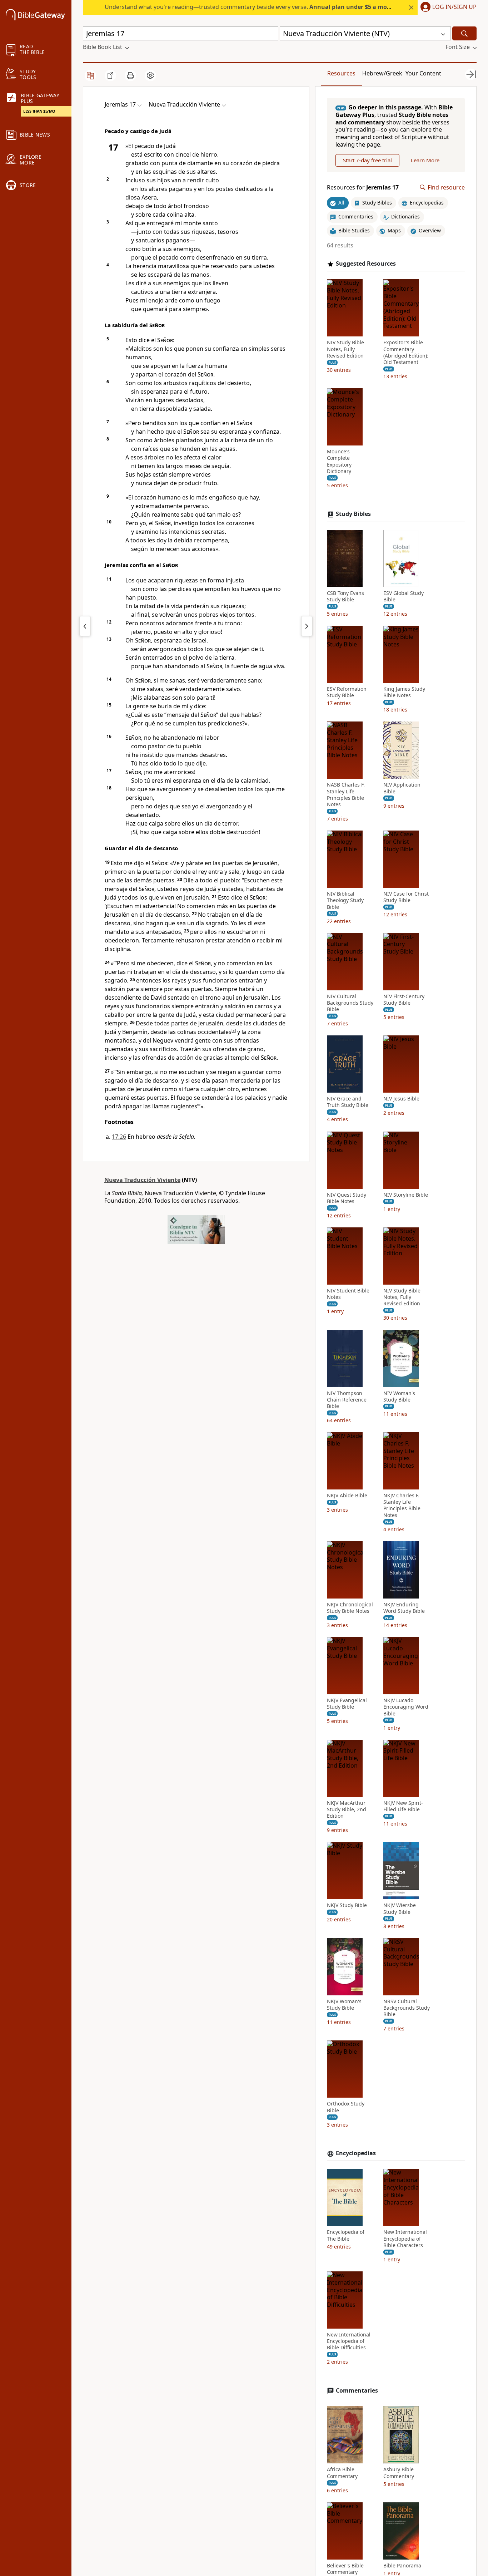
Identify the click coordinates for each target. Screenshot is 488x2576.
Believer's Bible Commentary (345, 2569)
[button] (447, 8)
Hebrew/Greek (382, 73)
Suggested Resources (366, 264)
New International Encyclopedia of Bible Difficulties (349, 2341)
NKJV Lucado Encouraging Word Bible (406, 1707)
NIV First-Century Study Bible (404, 1000)
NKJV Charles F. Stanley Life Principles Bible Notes (402, 1505)
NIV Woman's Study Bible (399, 1397)
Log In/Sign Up (454, 7)
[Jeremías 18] (307, 626)
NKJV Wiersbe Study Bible (400, 1908)
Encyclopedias (356, 2153)
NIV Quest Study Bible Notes (347, 1198)
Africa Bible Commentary (342, 2473)
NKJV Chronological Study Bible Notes (350, 1608)
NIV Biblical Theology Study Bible (345, 900)
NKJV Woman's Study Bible (344, 2005)
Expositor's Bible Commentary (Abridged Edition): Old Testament (406, 353)
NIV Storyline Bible (406, 1195)
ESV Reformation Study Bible (347, 692)
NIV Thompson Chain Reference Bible (347, 1400)
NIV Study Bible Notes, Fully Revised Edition (345, 349)
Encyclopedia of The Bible (346, 2235)
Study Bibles (353, 514)
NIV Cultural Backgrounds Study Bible (350, 1003)
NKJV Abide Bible (347, 1496)
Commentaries (357, 2391)
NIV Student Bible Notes (348, 1294)
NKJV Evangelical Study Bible (347, 1704)
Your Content (423, 73)
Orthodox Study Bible (346, 2107)
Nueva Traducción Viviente (142, 1180)
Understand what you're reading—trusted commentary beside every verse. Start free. (266, 7)
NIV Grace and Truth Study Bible (348, 1102)
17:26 (119, 1137)
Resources (341, 73)
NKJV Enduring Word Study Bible (404, 1608)
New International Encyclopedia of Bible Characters (405, 2238)
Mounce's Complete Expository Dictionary (339, 461)
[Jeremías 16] (85, 626)
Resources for (363, 188)
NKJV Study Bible (347, 1905)
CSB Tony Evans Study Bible (345, 596)
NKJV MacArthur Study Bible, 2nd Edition (347, 1809)
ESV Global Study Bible (404, 596)
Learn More (425, 160)
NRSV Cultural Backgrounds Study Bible (407, 2008)
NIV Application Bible (402, 788)
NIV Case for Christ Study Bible (406, 897)
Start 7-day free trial (367, 160)
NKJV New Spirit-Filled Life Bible (403, 1806)
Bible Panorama (402, 2566)
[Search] (464, 33)
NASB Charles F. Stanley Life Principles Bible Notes (346, 795)
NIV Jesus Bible (401, 1099)
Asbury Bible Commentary (399, 2473)
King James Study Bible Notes (404, 692)
